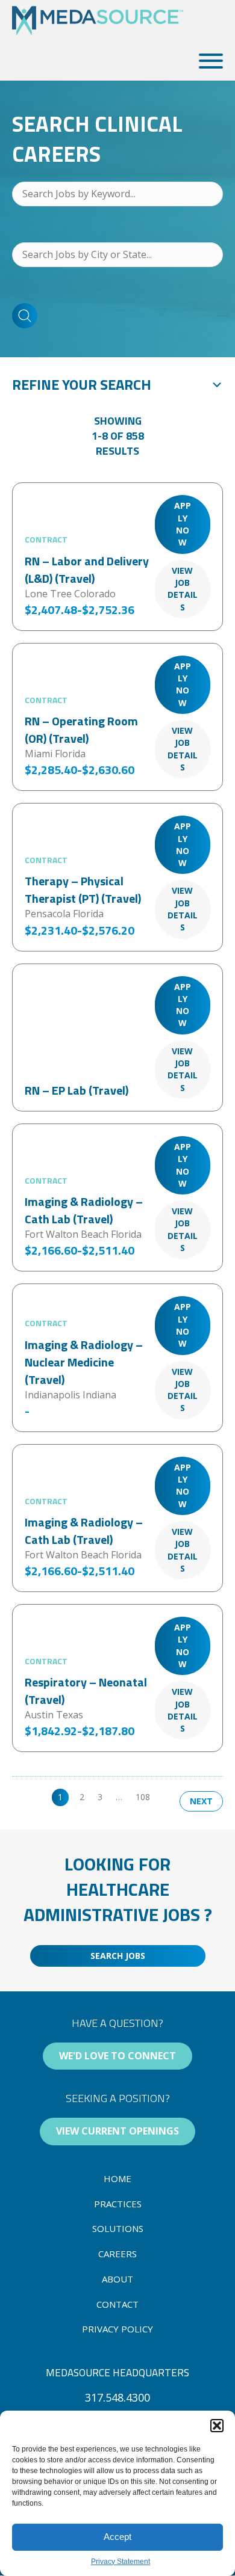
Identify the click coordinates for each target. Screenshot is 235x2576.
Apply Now (183, 524)
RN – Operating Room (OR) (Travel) (81, 730)
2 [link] (82, 1797)
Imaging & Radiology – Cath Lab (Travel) (84, 1210)
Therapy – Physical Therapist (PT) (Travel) (83, 890)
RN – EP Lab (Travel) (77, 1090)
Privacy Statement (121, 2562)
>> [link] (168, 1797)
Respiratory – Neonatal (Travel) (86, 1691)
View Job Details (183, 589)
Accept (117, 2537)
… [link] (119, 1797)
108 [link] (143, 1797)
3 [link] (100, 1797)
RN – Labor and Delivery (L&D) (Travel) (87, 570)
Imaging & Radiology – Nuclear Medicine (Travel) (84, 1362)
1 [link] (60, 1797)
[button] (217, 2426)
